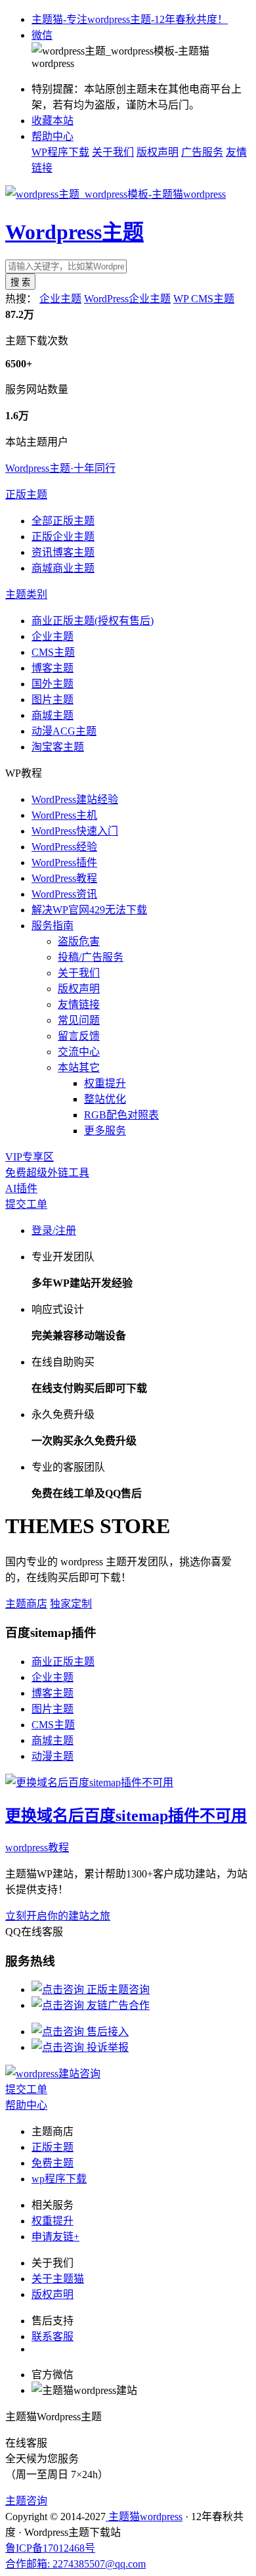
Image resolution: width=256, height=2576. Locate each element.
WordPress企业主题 (127, 299)
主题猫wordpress (144, 2517)
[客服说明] (53, 2074)
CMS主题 (53, 652)
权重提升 (105, 1083)
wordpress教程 (37, 1848)
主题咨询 (26, 2501)
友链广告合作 (117, 2005)
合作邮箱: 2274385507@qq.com (75, 2564)
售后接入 (106, 2032)
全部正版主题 (63, 521)
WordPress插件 (64, 862)
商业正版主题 (63, 1662)
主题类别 (26, 594)
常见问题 (79, 1020)
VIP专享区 (30, 1157)
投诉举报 (106, 2047)
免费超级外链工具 (47, 1173)
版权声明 (158, 152)
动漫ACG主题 (64, 731)
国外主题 (53, 684)
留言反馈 (79, 1036)
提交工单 (26, 1204)
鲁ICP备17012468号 (50, 2548)
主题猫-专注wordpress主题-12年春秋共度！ (130, 19)
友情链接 (79, 1004)
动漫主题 (53, 1756)
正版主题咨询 (117, 1989)
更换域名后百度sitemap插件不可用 (126, 1816)
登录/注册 (54, 1230)
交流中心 (79, 1052)
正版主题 (26, 494)
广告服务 (202, 152)
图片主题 (53, 700)
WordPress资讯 (64, 894)
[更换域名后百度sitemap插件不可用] (89, 1782)
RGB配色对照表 (121, 1115)
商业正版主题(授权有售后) (93, 621)
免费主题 (53, 2163)
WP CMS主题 (204, 299)
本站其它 (79, 1068)
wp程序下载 (59, 2179)
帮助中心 (53, 136)
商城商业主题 (63, 568)
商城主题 (53, 715)
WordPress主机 (64, 815)
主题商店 (26, 1604)
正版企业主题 (63, 537)
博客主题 (53, 668)
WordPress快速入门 (75, 831)
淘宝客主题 (58, 747)
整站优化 (105, 1099)
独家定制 (71, 1604)
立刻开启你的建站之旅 (58, 1916)
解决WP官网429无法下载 (89, 910)
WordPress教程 (64, 878)
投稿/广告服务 (91, 957)
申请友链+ (55, 2237)
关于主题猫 (58, 2279)
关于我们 (113, 152)
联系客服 (53, 2336)
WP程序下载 (60, 152)
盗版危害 (79, 941)
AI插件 (21, 1188)
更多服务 (105, 1131)
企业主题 (60, 299)
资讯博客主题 (63, 552)
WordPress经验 (64, 847)
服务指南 (53, 926)
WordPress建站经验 (75, 799)
